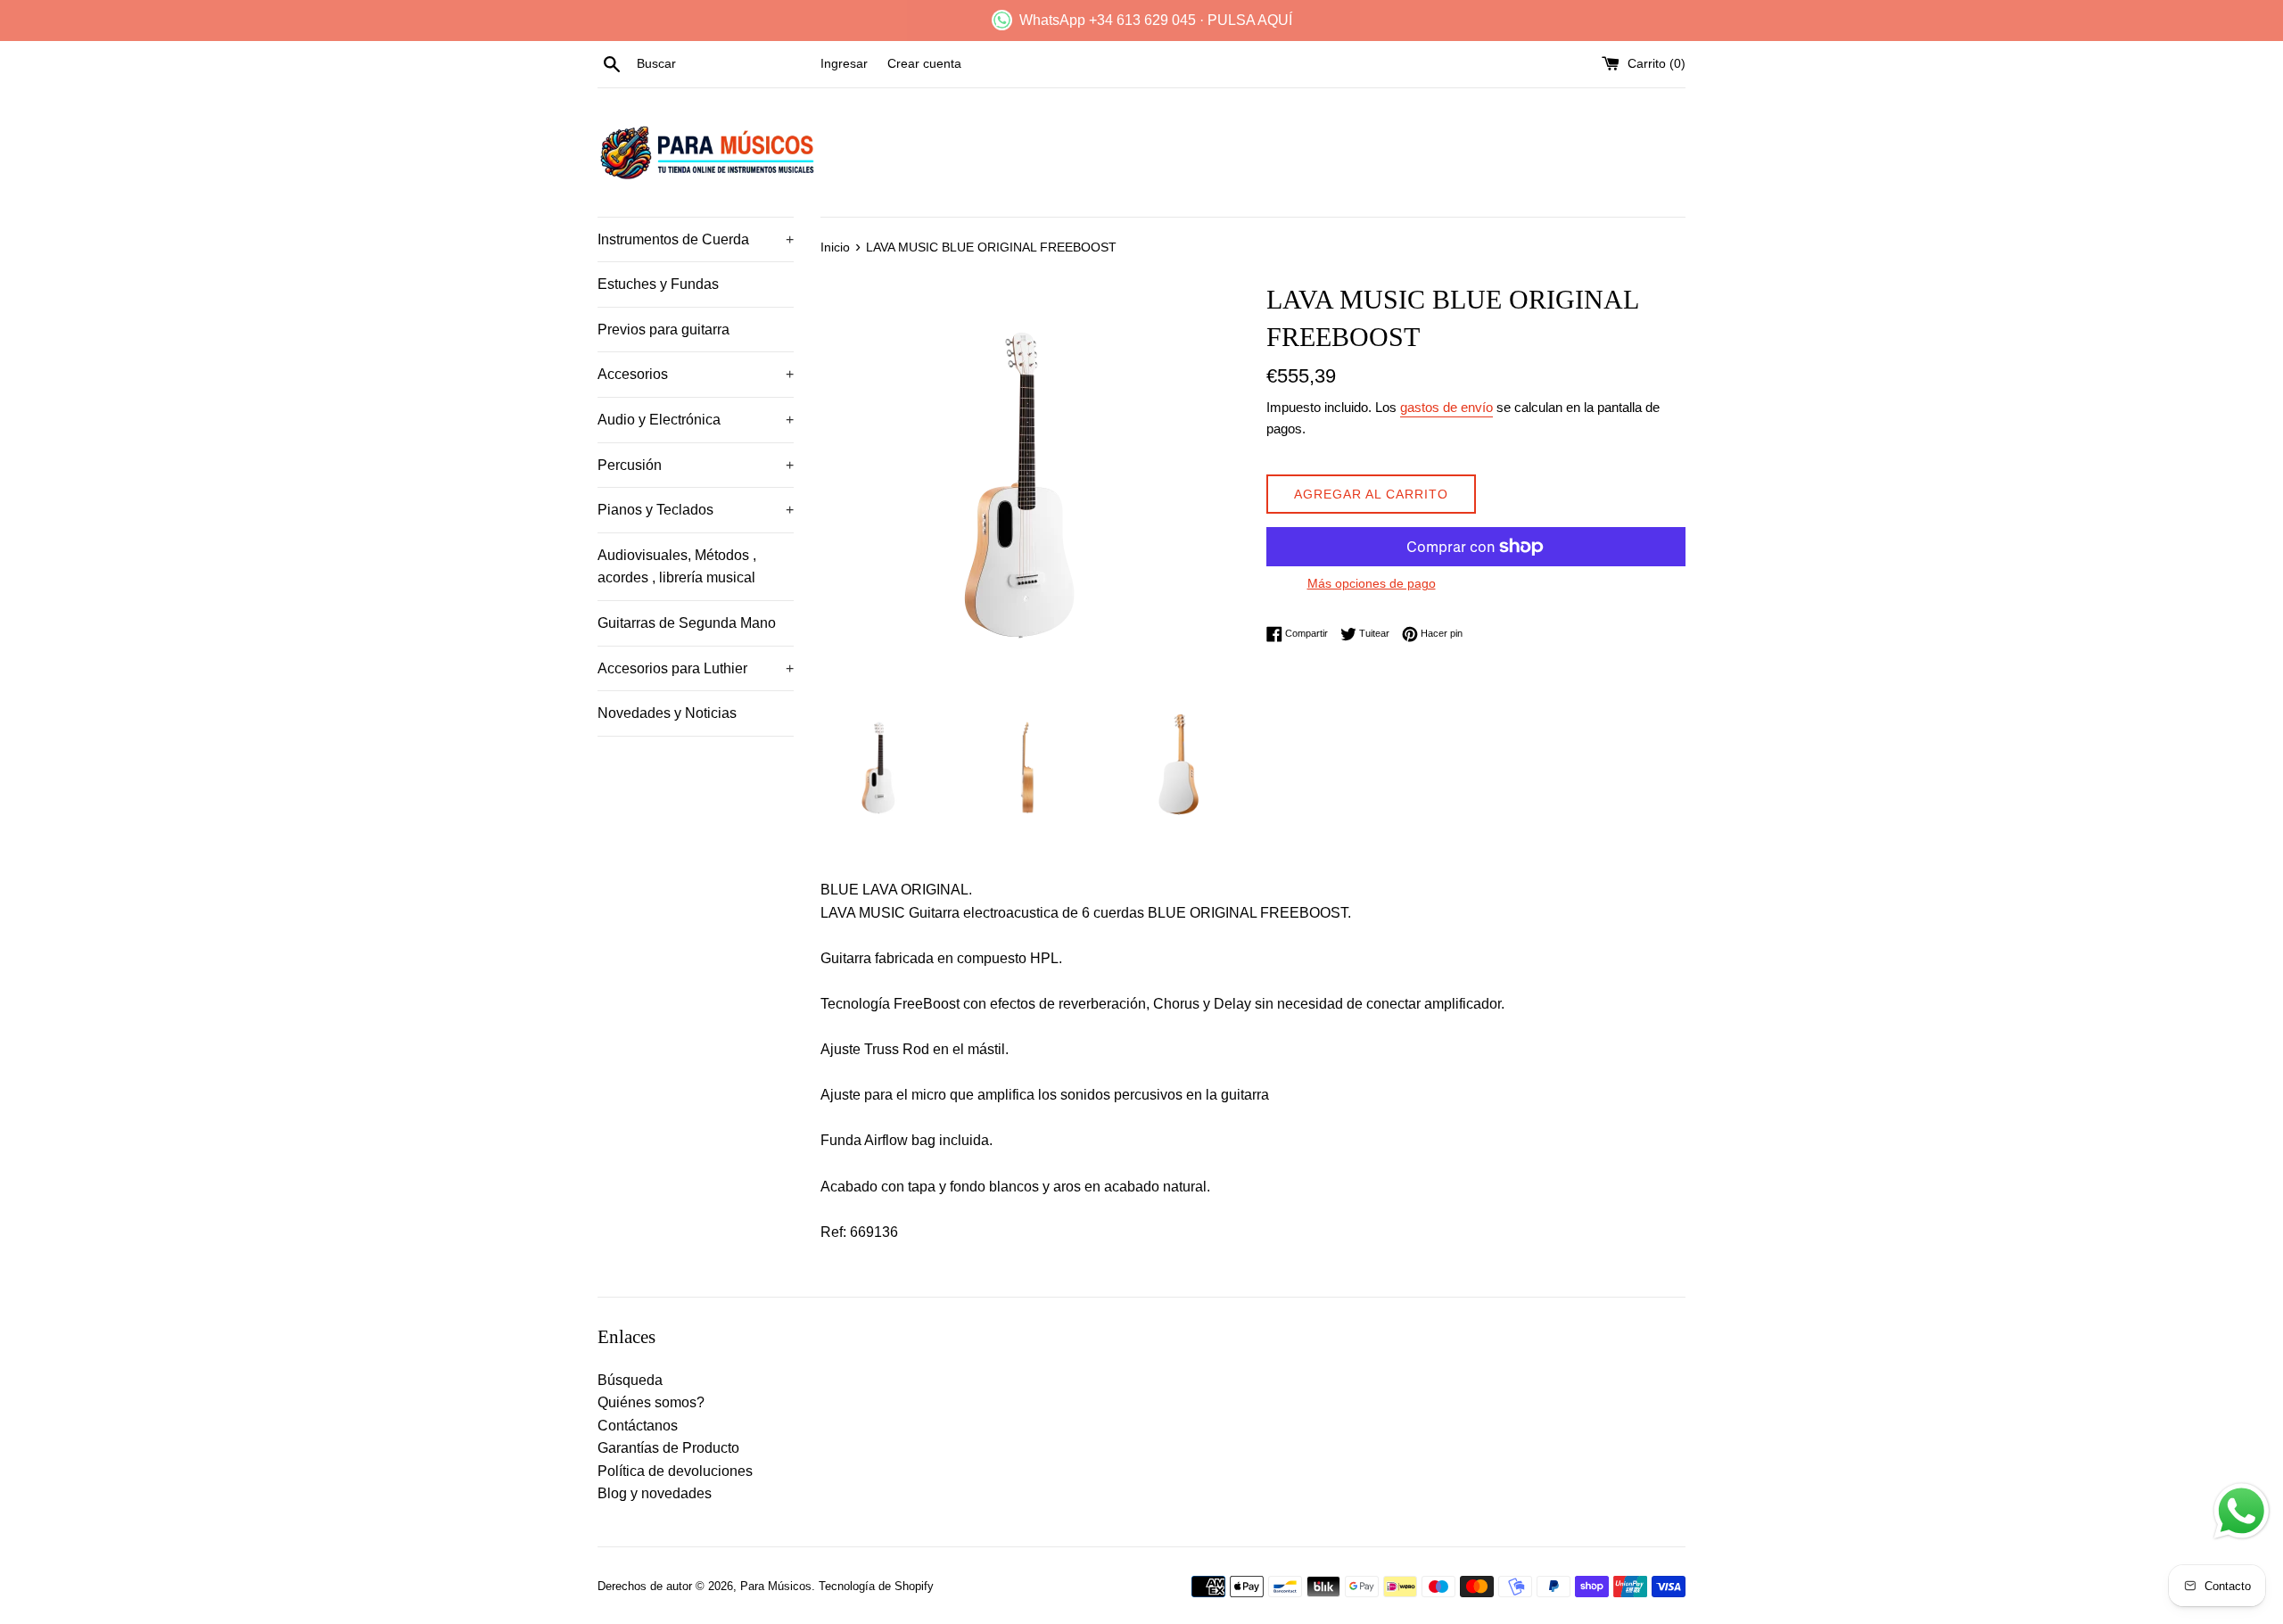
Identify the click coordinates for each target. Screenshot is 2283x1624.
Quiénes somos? (651, 1402)
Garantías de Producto (668, 1448)
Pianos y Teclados (696, 510)
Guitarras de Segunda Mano (687, 623)
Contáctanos (638, 1426)
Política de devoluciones (675, 1471)
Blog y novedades (655, 1493)
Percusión (696, 465)
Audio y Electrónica (696, 420)
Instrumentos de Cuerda (696, 239)
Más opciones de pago (1372, 583)
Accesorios (696, 374)
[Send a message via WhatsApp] (2242, 1511)
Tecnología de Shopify (876, 1586)
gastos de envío (1446, 407)
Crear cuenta (924, 63)
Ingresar (844, 63)
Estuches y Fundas (658, 284)
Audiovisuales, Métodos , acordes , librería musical (677, 567)
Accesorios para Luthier (696, 668)
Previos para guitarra (663, 330)
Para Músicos (776, 1586)
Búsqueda (630, 1380)
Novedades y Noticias (667, 713)
